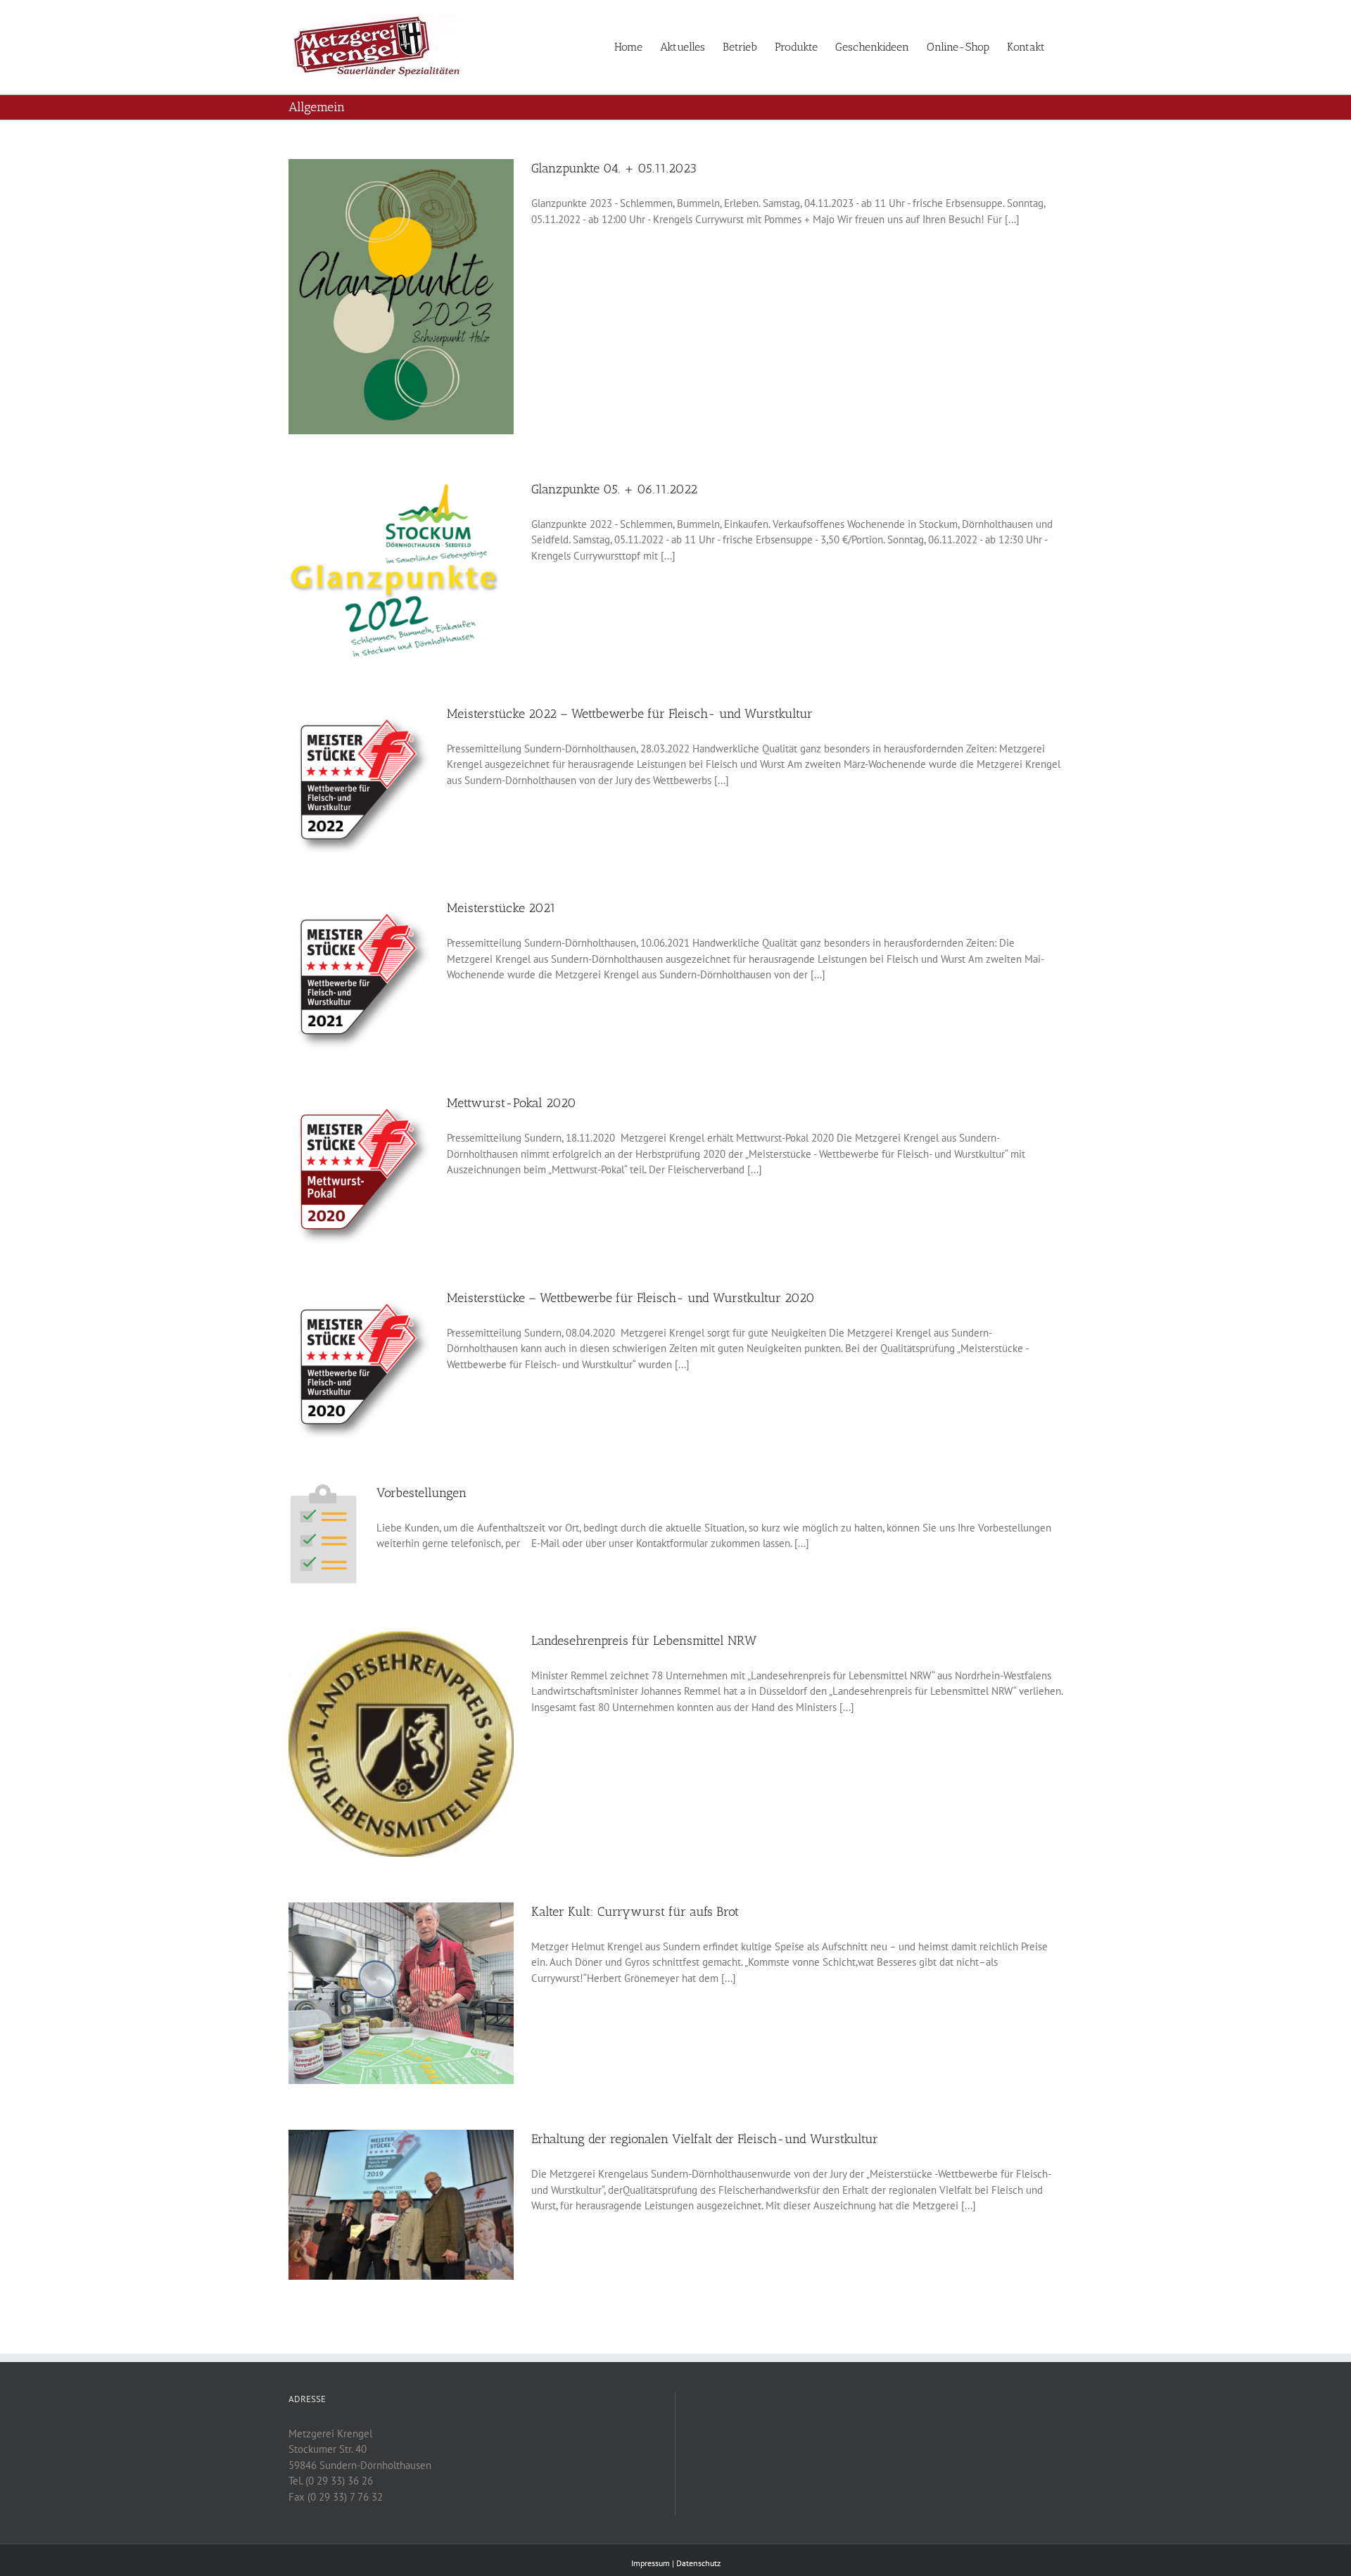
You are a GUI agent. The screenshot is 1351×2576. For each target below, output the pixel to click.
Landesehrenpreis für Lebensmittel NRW (644, 1641)
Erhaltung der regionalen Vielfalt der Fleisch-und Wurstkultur (705, 2139)
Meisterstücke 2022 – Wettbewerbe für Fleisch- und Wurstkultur (630, 714)
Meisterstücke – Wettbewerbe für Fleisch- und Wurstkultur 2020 (631, 1298)
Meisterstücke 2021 (501, 908)
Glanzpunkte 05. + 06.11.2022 (614, 489)
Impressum (651, 2563)
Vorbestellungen (421, 1493)
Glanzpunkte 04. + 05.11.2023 (614, 168)
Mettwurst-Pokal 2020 (512, 1103)
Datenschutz (698, 2563)
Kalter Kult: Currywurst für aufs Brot (635, 1912)
